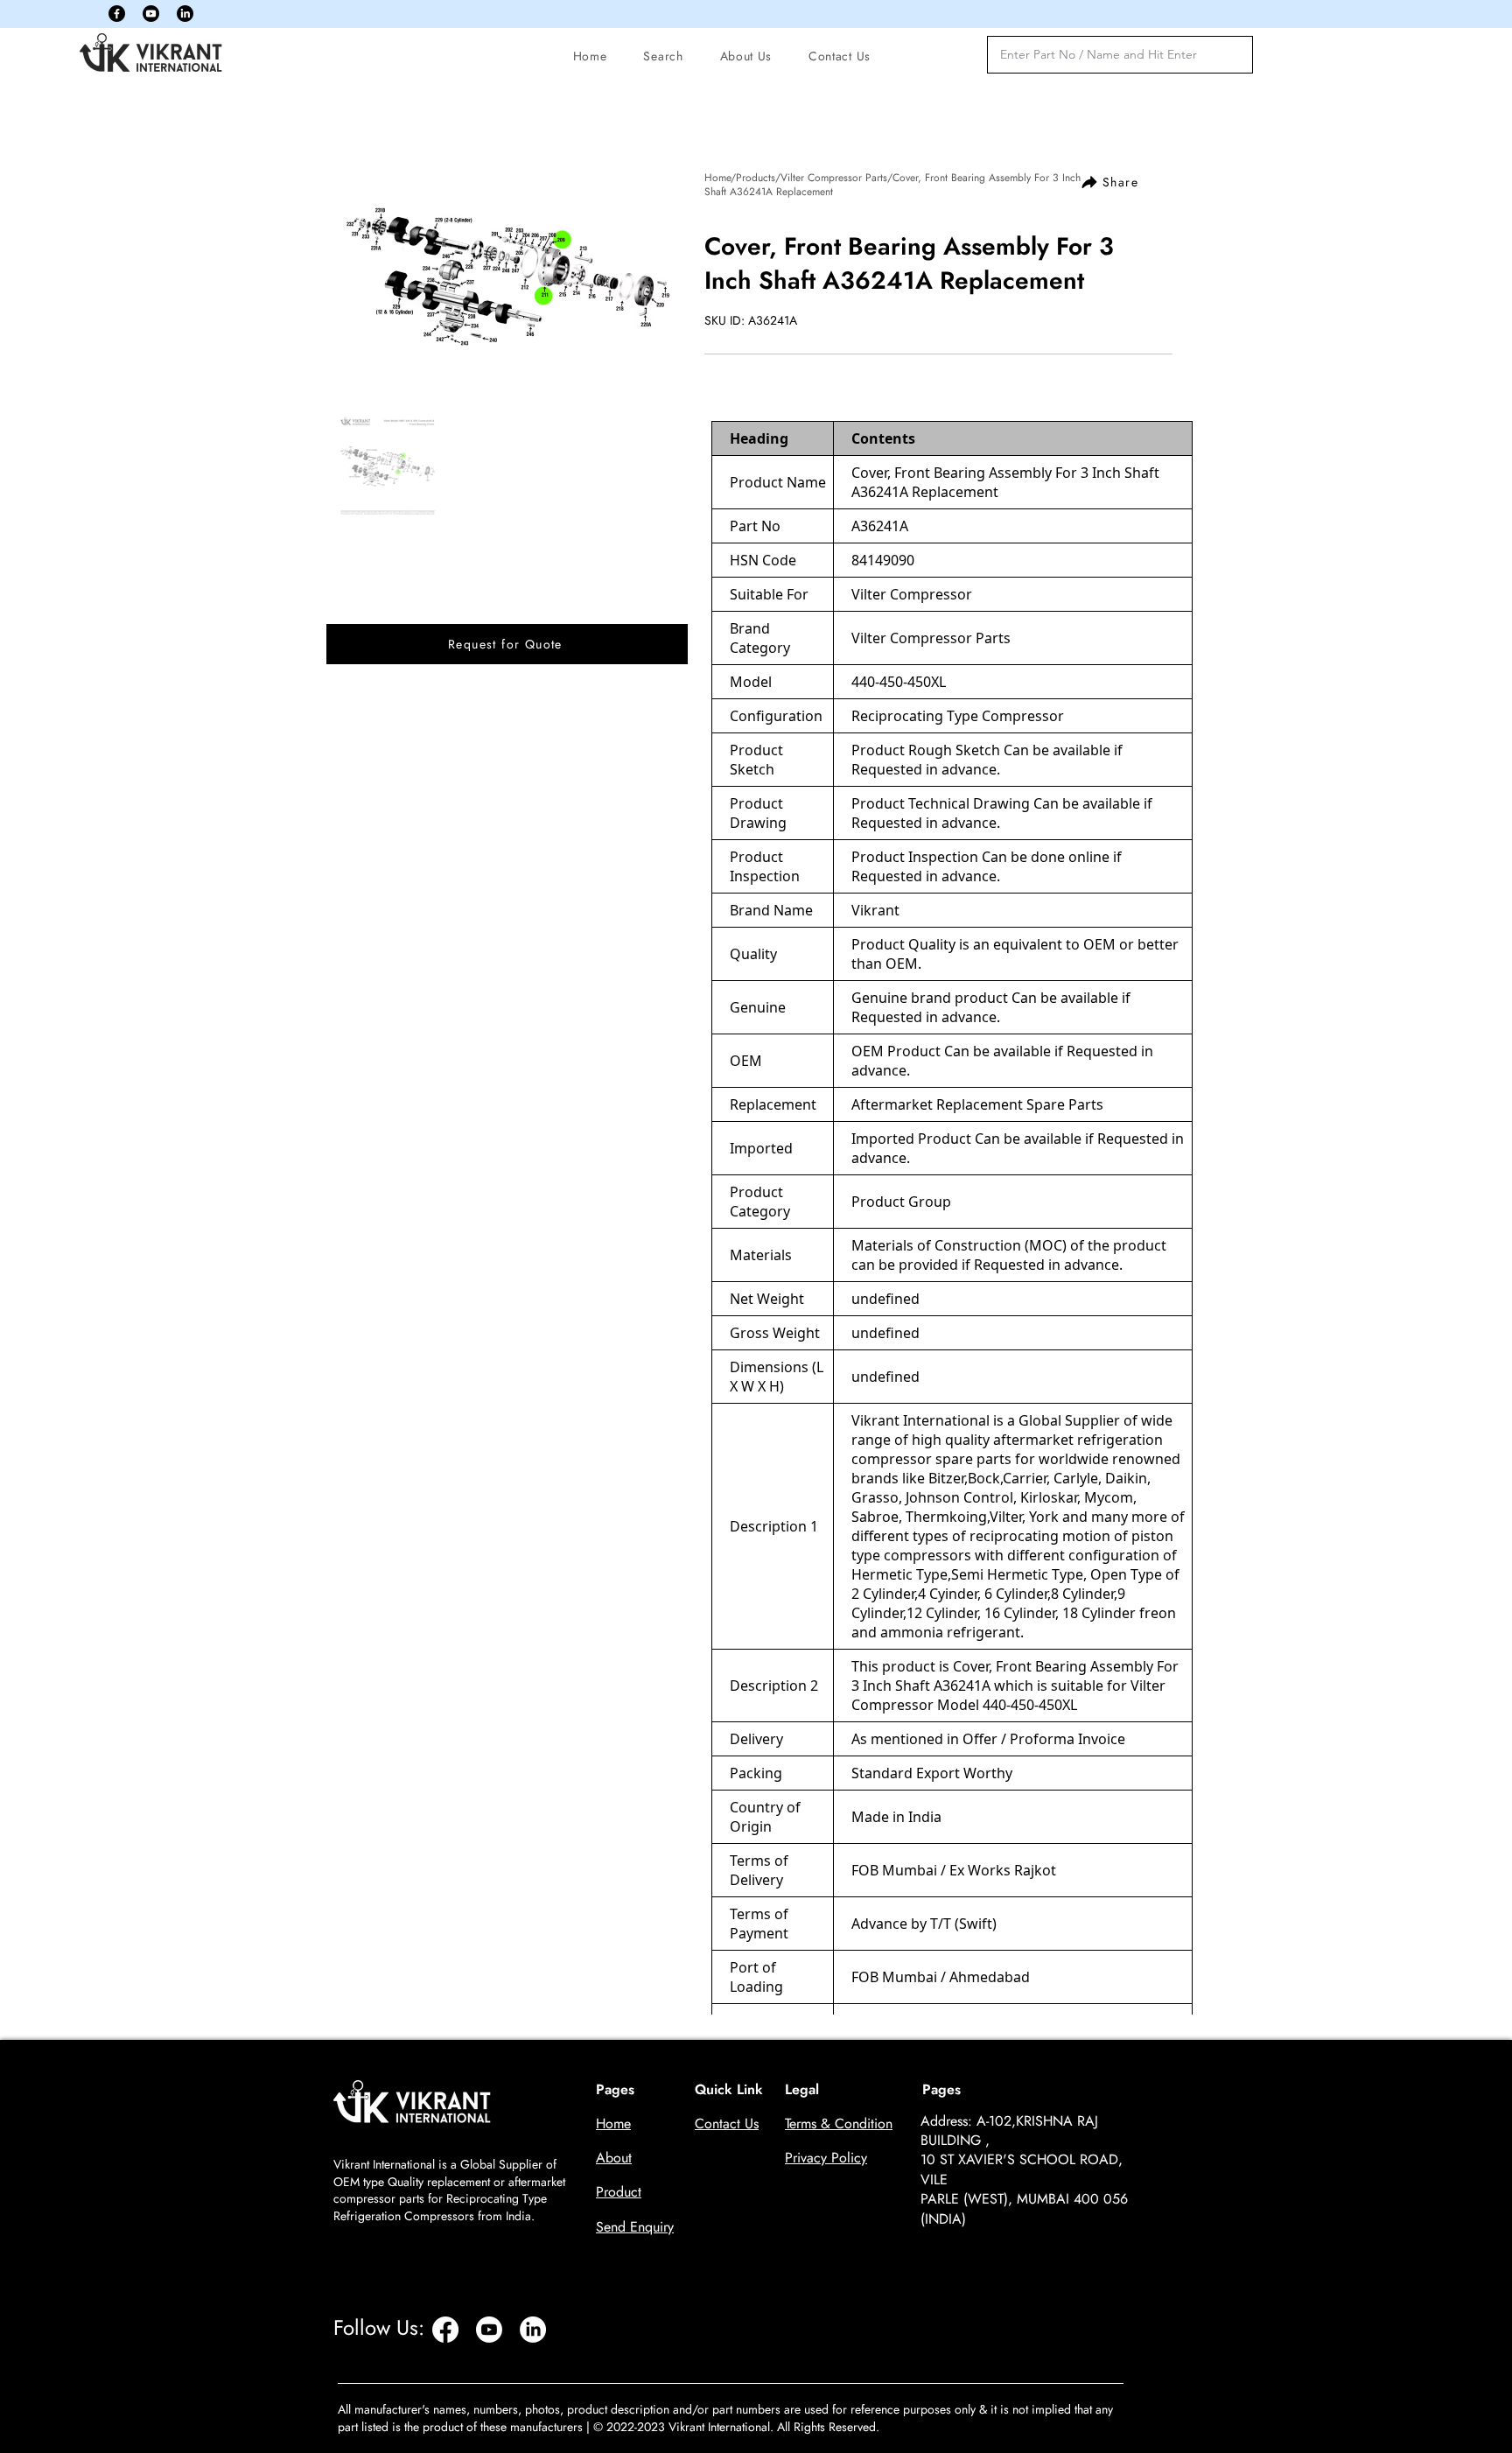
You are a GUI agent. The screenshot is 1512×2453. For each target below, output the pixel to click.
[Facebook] (117, 14)
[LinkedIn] (185, 14)
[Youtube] (151, 14)
